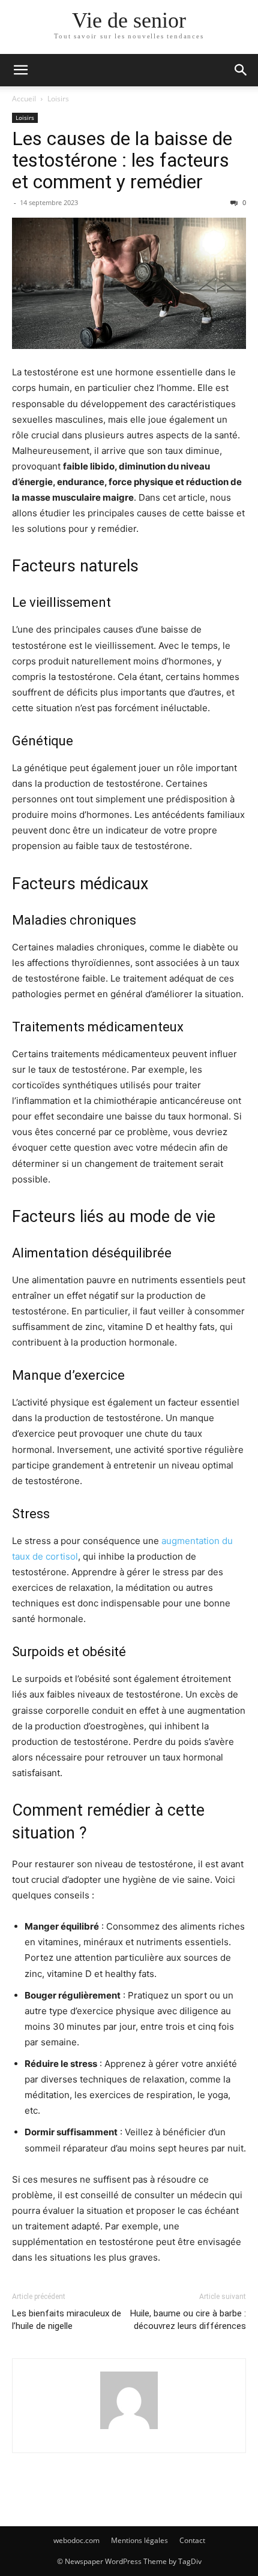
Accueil (24, 99)
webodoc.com (76, 2540)
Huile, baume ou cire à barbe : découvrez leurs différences (188, 2320)
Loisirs (58, 99)
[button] (20, 70)
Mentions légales (139, 2540)
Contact (192, 2540)
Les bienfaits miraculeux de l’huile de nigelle (67, 2320)
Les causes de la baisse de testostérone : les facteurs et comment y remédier (122, 160)
